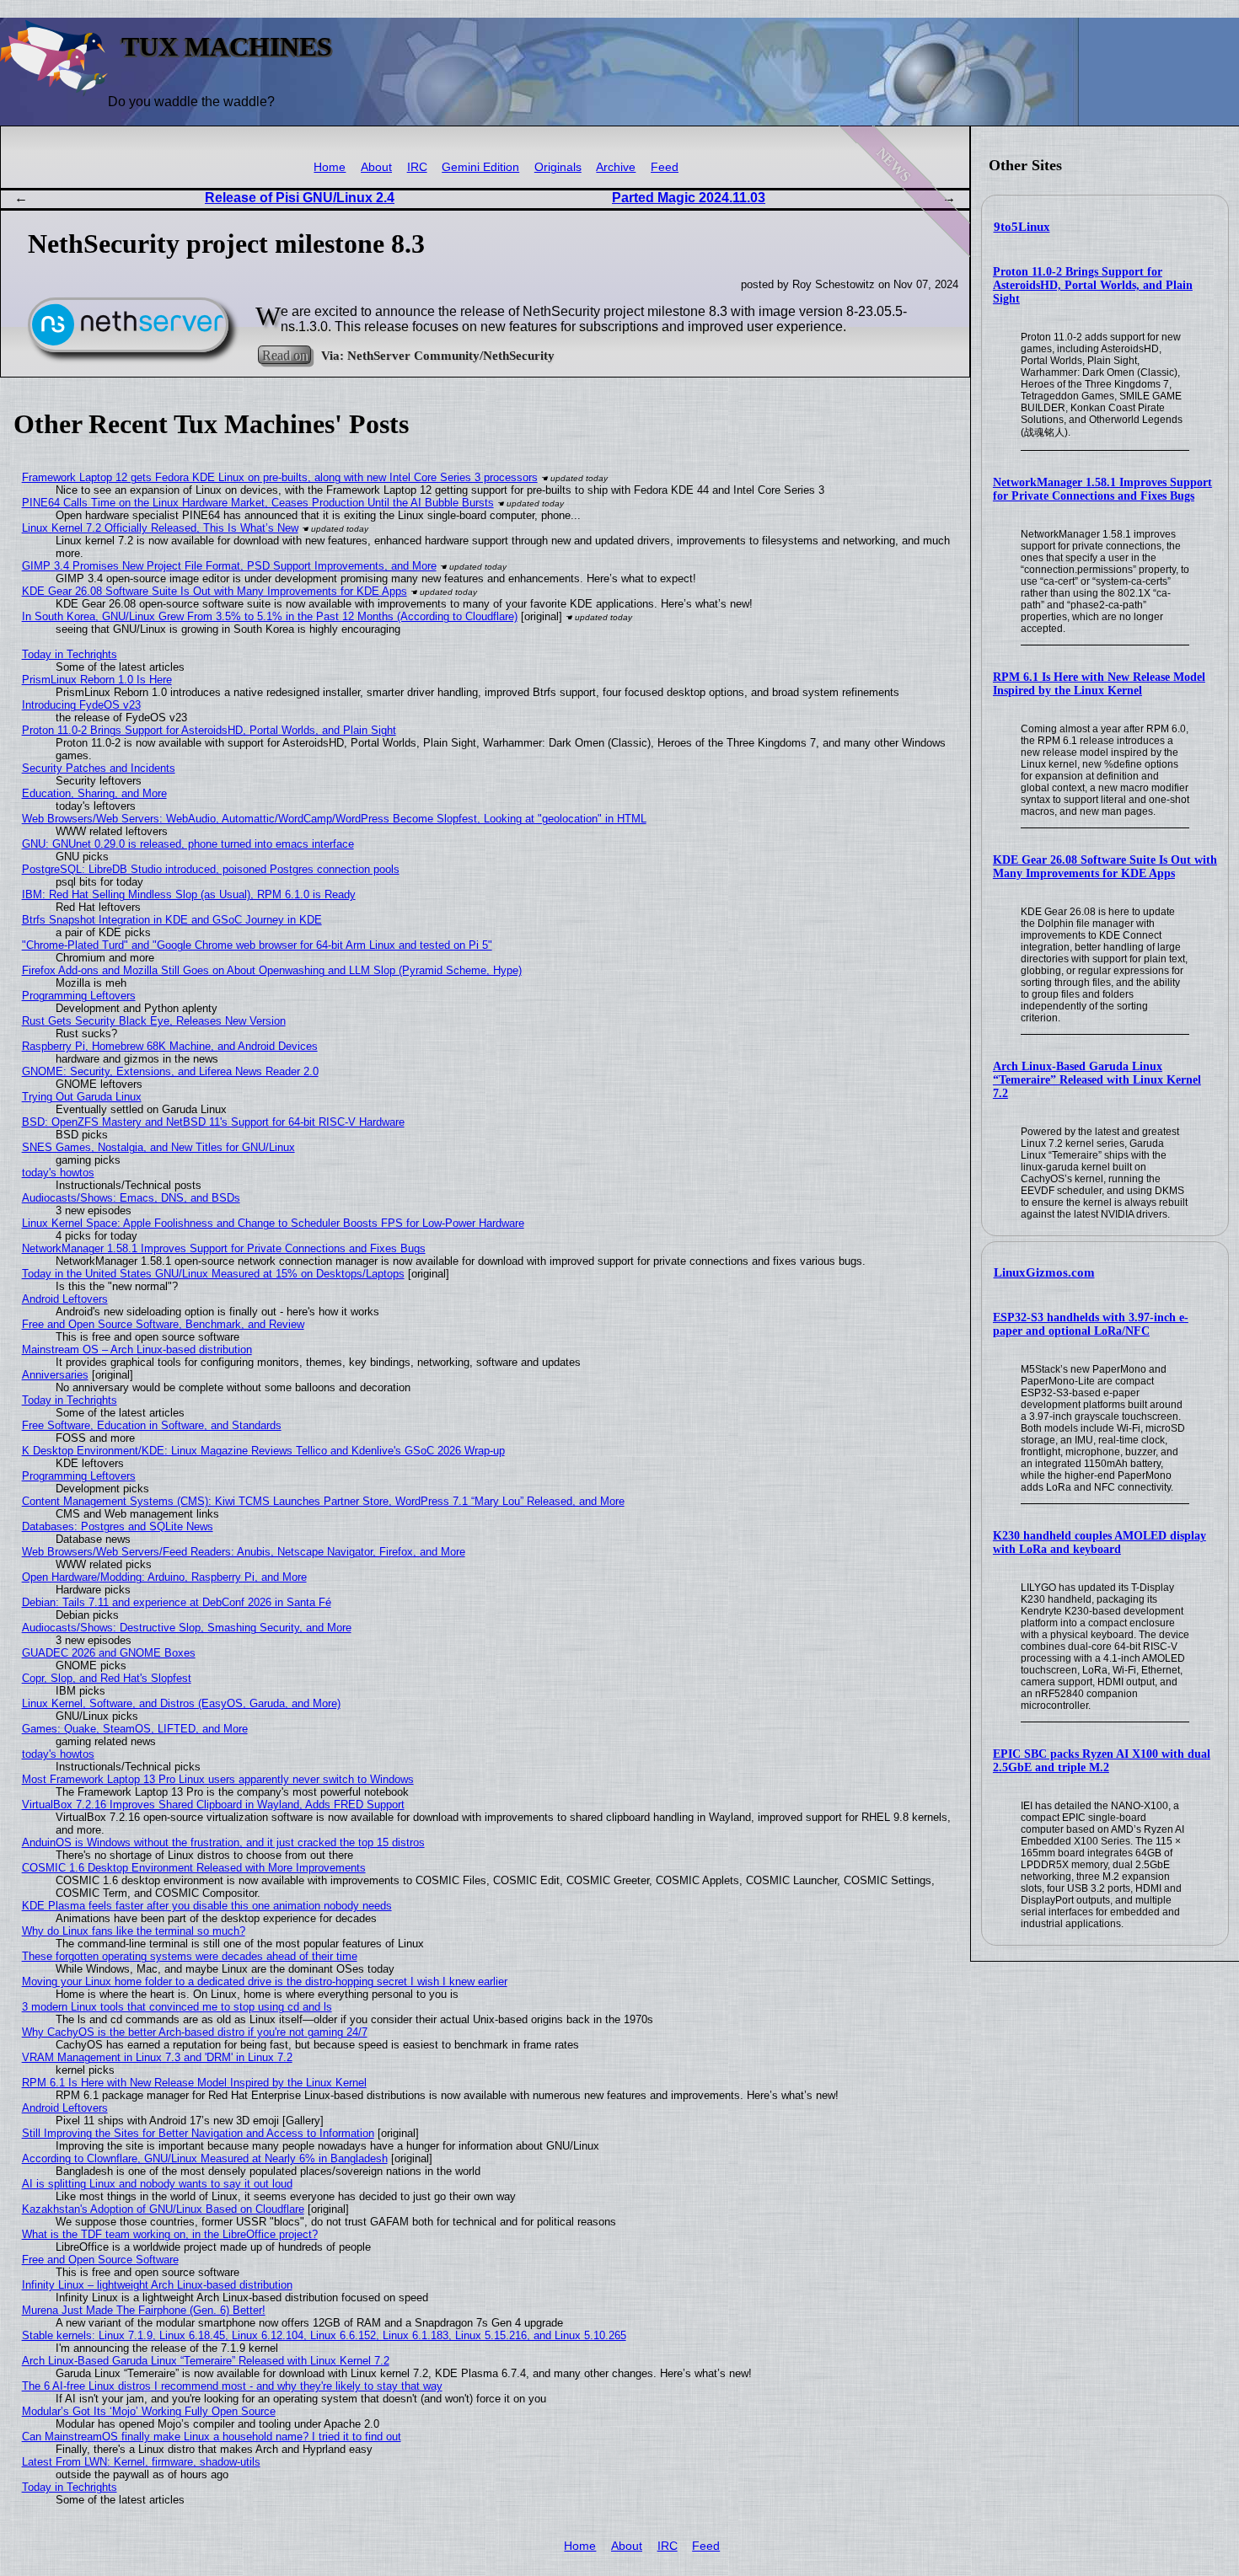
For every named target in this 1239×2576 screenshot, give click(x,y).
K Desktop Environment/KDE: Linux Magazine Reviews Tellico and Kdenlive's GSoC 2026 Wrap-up (263, 1451)
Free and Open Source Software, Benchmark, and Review (163, 1324)
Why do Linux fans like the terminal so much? (134, 1931)
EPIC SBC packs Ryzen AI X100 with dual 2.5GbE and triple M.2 (1102, 1761)
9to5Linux (1022, 227)
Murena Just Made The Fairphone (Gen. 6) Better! (144, 2310)
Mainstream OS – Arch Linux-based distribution (137, 1350)
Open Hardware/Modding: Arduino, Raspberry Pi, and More (164, 1577)
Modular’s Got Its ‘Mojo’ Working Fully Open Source (149, 2411)
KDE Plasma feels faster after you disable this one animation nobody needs (207, 1906)
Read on (284, 355)
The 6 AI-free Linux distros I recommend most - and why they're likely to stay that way (232, 2386)
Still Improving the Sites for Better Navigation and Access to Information (198, 2133)
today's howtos (58, 1173)
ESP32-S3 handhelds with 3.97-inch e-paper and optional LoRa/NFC (1091, 1324)
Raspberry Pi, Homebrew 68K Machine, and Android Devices (170, 1046)
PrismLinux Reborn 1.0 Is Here (97, 680)
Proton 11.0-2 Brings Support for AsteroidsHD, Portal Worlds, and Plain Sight (1093, 285)
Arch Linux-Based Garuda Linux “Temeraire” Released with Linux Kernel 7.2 (1097, 1080)
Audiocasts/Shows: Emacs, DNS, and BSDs (131, 1198)
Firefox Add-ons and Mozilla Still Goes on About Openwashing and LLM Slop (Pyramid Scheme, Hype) (272, 970)
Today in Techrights (70, 654)
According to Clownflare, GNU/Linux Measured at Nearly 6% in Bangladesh (205, 2158)
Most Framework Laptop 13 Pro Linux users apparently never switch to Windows (218, 1779)
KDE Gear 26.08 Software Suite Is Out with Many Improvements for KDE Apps (1105, 867)
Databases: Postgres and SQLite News (118, 1526)
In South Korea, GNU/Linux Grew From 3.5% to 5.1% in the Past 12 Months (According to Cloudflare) (270, 616)
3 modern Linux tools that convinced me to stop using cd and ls (177, 2007)
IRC (417, 167)
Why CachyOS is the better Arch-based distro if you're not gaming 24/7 (195, 2032)
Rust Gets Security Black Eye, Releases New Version (154, 1021)
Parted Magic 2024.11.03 (689, 198)
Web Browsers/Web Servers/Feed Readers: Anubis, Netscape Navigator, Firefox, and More (244, 1552)
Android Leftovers (65, 1299)
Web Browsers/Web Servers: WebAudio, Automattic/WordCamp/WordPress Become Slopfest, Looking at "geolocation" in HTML (334, 819)
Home (330, 167)
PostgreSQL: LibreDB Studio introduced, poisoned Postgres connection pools (211, 869)
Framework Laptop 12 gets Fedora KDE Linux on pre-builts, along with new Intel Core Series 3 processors (280, 477)
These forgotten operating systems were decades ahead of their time (190, 1956)
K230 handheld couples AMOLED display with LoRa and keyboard (1100, 1542)
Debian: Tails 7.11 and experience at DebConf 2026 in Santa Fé (177, 1602)
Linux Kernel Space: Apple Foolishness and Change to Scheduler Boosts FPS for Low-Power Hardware (273, 1223)
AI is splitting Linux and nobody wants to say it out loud (157, 2184)
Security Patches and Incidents (99, 768)
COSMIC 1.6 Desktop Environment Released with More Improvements (194, 1868)
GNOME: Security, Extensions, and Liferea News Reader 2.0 (170, 1071)
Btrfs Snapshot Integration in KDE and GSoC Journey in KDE (172, 920)
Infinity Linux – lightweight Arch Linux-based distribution (157, 2285)
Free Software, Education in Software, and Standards (152, 1425)
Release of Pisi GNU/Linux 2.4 (300, 198)
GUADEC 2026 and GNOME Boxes (109, 1653)
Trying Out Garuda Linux (82, 1097)
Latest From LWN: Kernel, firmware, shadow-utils (141, 2462)
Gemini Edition (480, 167)
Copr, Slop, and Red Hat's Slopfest (107, 1678)
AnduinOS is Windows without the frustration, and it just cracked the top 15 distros (223, 1842)
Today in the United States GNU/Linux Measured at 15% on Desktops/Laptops (213, 1274)
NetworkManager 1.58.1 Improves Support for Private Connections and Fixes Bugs (1102, 489)
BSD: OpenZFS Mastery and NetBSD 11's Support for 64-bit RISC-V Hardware (213, 1122)
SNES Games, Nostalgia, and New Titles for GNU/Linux (158, 1147)
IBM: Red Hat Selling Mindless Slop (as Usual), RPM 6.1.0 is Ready (189, 894)
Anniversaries (55, 1375)
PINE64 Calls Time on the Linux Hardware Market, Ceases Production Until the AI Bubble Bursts (258, 503)
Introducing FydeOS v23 (81, 705)
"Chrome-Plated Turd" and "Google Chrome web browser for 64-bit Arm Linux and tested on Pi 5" (257, 945)
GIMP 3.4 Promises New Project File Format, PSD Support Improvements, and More (229, 566)
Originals (558, 167)
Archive (616, 167)
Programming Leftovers (79, 996)
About (376, 167)
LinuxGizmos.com (1044, 1272)
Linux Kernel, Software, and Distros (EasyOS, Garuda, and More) (181, 1703)
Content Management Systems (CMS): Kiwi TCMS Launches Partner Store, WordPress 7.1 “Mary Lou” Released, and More (323, 1501)
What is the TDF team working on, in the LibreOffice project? (170, 2234)
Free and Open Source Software (100, 2260)
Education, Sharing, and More (94, 793)
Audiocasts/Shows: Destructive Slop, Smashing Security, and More (187, 1628)
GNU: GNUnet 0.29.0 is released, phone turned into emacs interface (188, 844)
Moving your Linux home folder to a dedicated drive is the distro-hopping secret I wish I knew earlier (265, 1982)
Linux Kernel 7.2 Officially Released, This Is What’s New (160, 528)
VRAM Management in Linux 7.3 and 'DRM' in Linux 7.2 (157, 2057)
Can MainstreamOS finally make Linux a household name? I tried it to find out (212, 2437)
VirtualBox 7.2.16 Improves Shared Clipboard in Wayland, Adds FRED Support (213, 1805)
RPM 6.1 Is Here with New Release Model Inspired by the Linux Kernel (1099, 684)
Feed (665, 167)
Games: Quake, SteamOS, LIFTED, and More (135, 1729)
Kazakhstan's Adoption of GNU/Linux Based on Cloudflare (163, 2209)
